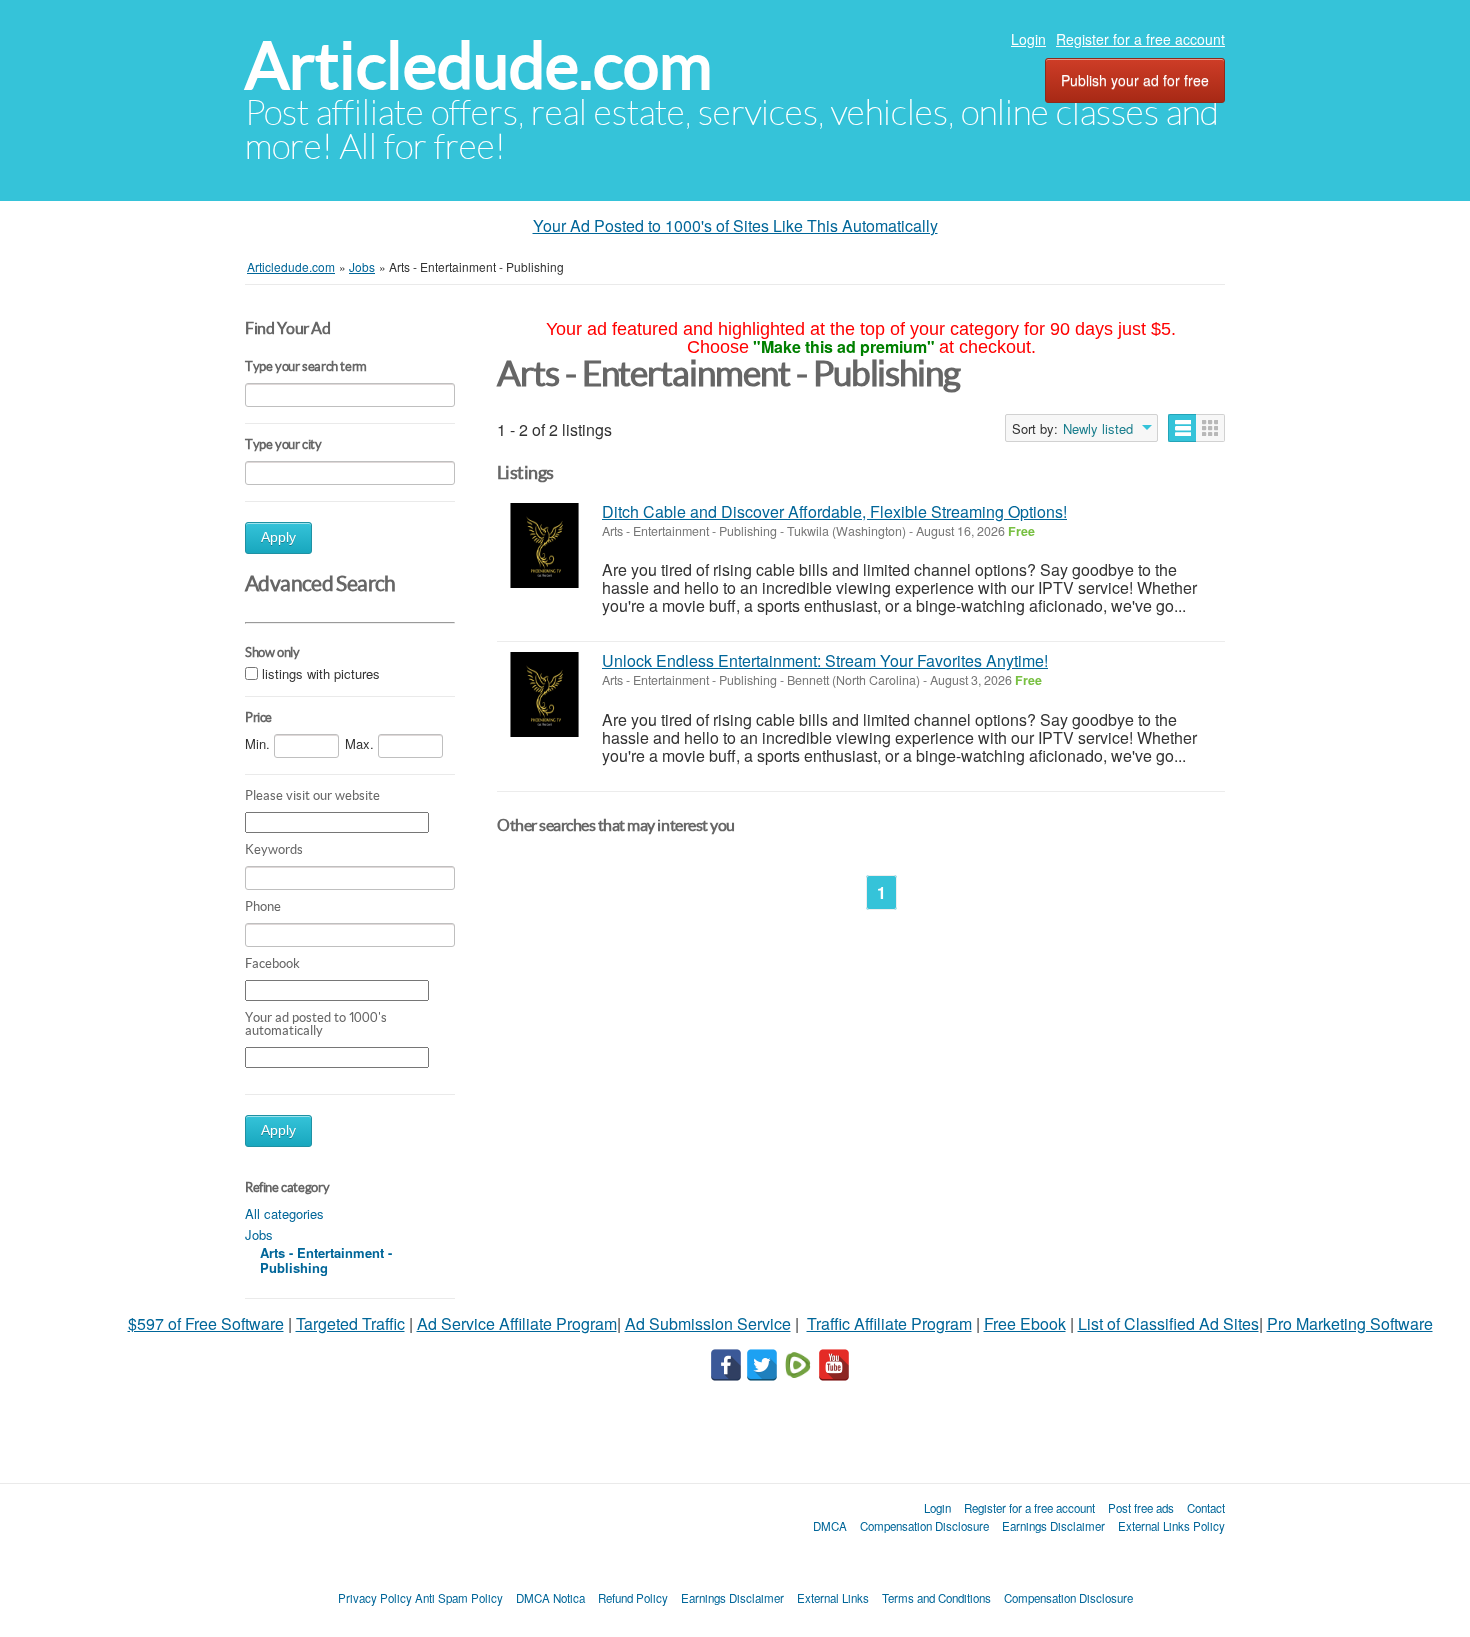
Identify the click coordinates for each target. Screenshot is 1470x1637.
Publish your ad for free (1135, 80)
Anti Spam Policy (459, 1598)
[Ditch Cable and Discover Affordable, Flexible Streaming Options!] (544, 545)
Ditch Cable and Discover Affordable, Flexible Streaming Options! (834, 511)
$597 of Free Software (206, 1323)
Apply (278, 537)
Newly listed (1098, 429)
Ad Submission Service (708, 1323)
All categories (284, 1213)
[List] (1182, 428)
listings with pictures (321, 673)
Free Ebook (1025, 1323)
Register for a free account (1140, 39)
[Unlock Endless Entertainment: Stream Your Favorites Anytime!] (544, 694)
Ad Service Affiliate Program (517, 1323)
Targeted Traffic (350, 1323)
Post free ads (1141, 1508)
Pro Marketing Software (1350, 1323)
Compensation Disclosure (924, 1526)
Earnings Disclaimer (1053, 1526)
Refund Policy (633, 1598)
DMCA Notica (550, 1598)
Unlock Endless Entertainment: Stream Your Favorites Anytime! (825, 660)
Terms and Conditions (936, 1598)
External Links (833, 1598)
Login (1028, 39)
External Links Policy (1171, 1526)
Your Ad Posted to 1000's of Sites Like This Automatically (735, 225)
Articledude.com (478, 65)
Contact (1206, 1508)
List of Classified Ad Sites (1168, 1323)
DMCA (830, 1526)
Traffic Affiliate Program (889, 1323)
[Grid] (1210, 428)
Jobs (259, 1234)
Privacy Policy (375, 1598)
